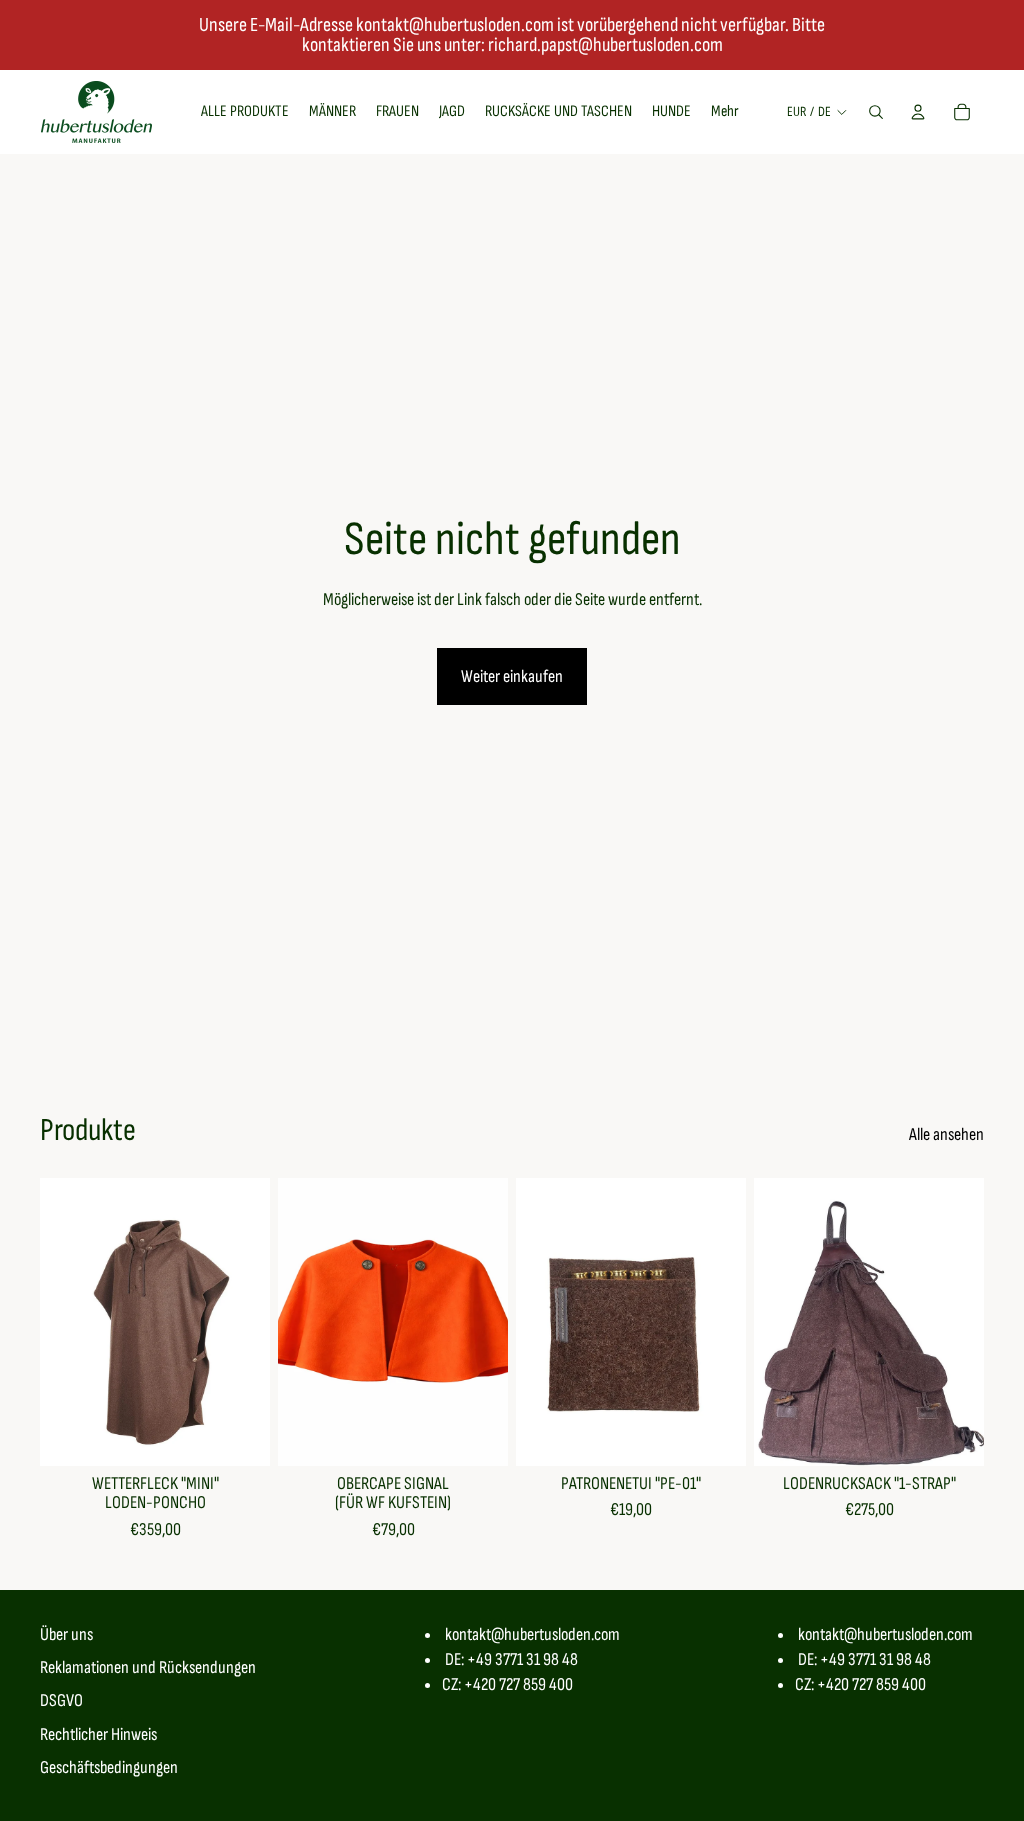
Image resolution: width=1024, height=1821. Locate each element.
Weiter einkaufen (512, 676)
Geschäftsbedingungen (109, 1767)
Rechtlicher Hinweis (98, 1734)
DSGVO (61, 1700)
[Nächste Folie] (254, 1321)
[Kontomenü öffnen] (918, 112)
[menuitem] (725, 112)
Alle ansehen (946, 1134)
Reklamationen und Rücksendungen (148, 1667)
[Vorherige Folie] (55, 1321)
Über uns (66, 1634)
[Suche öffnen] (876, 112)
